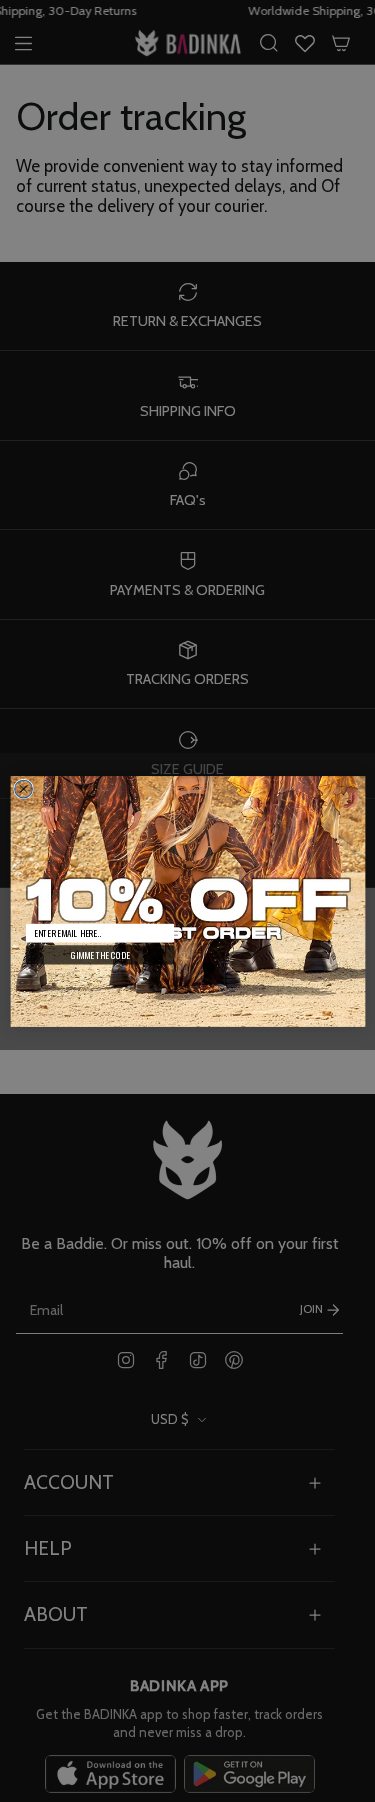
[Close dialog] (23, 789)
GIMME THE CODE (99, 954)
